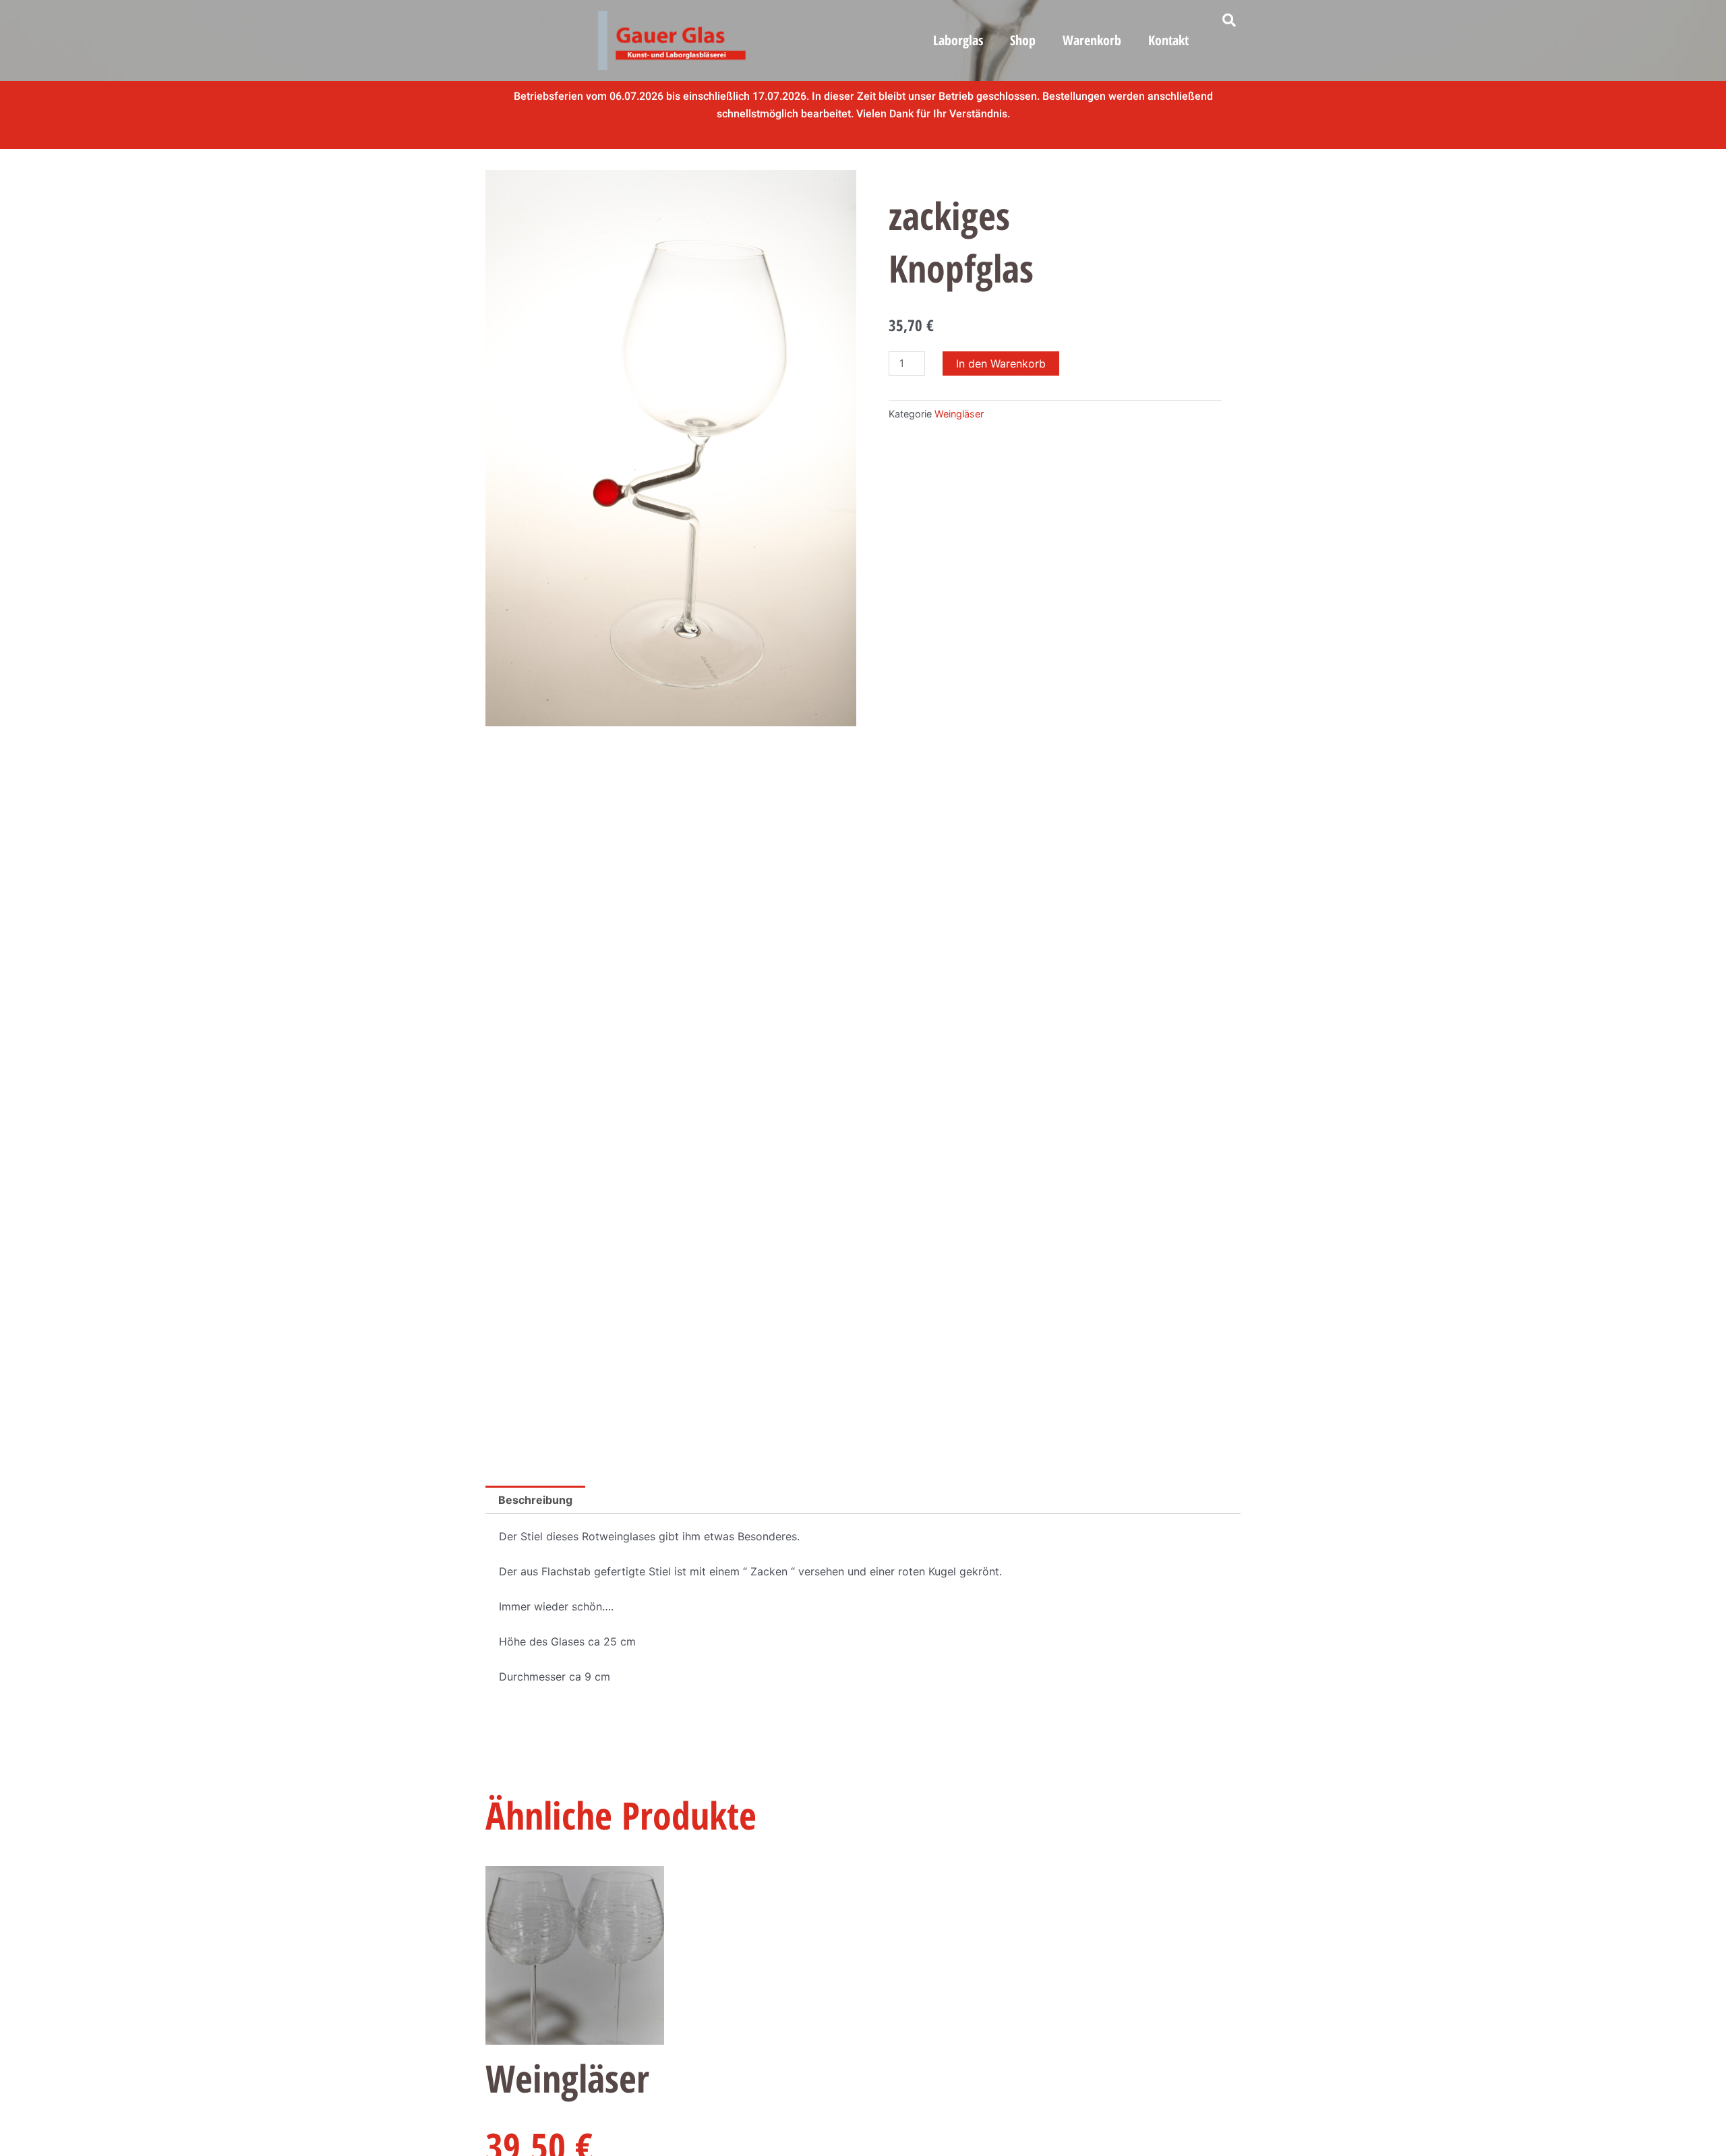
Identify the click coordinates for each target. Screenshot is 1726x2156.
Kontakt (1168, 40)
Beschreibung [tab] (535, 1500)
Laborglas (958, 40)
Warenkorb (1092, 40)
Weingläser (959, 414)
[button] (1229, 20)
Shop (1023, 40)
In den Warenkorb (1001, 363)
